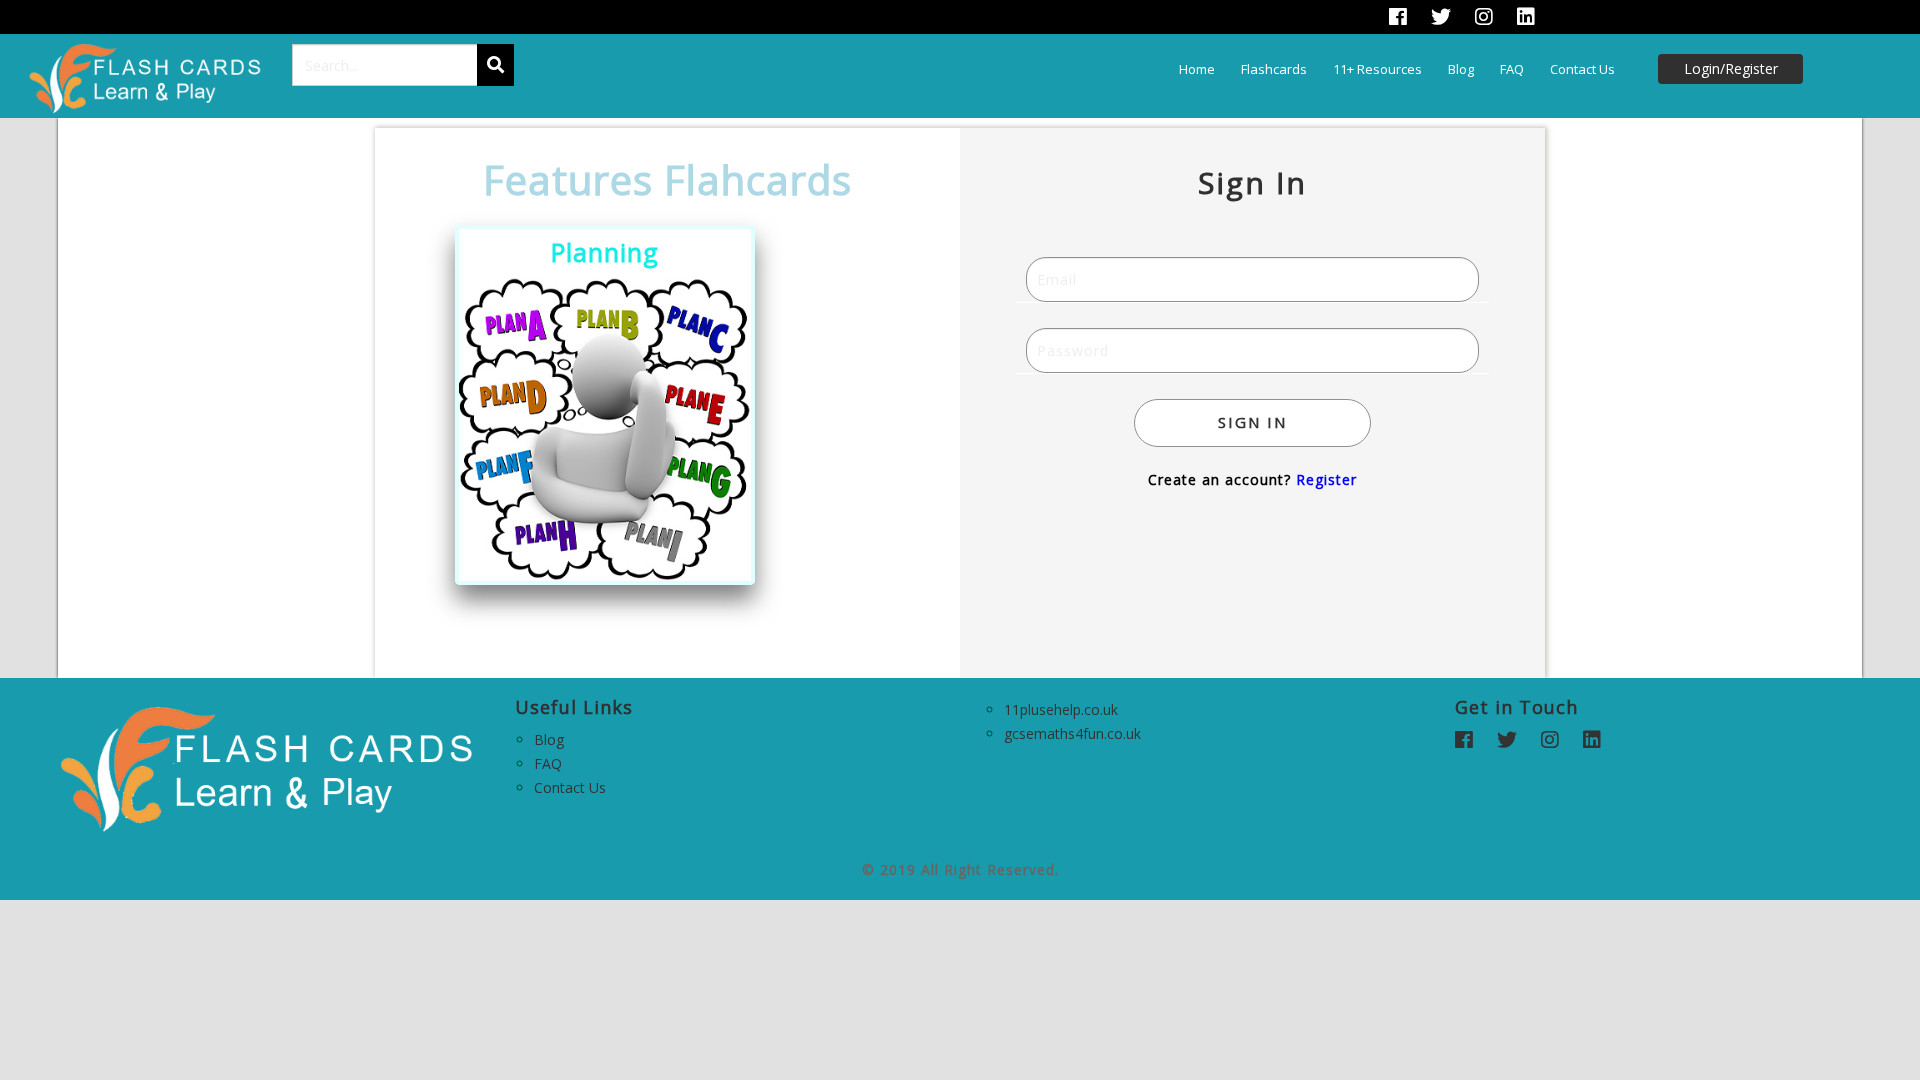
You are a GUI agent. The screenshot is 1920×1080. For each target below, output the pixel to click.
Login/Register (1731, 68)
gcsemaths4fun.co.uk (1072, 733)
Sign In (1252, 422)
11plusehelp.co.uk (1061, 709)
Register (1326, 479)
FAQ (1512, 69)
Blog (1461, 69)
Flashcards (1274, 69)
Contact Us (1582, 69)
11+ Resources (1377, 69)
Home (1197, 69)
